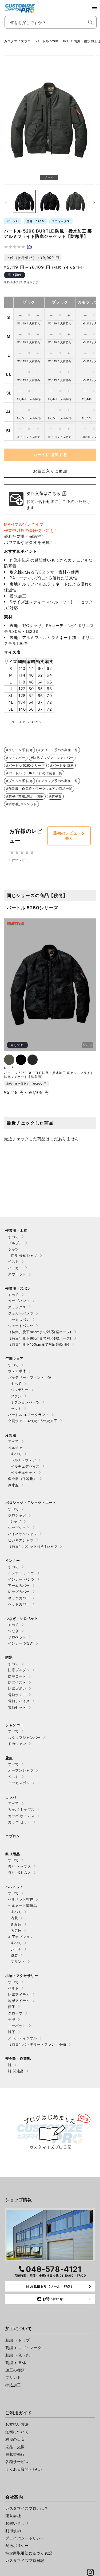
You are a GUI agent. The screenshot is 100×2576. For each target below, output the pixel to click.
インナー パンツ (21, 1579)
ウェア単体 (17, 1371)
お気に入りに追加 (50, 471)
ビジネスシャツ (21, 1540)
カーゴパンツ (19, 1301)
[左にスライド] (6, 203)
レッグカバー (19, 1592)
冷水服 (13, 1485)
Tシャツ (15, 1521)
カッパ (11, 1797)
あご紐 (16, 1930)
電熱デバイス (19, 1701)
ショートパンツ (21, 1326)
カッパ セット (19, 1822)
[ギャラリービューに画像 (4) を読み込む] (75, 201)
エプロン (13, 1836)
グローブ (15, 2013)
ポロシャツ (17, 1515)
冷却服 (11, 1435)
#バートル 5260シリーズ (25, 765)
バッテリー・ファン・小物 (30, 1377)
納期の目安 (15, 2439)
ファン (16, 1396)
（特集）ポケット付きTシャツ (33, 1546)
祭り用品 (13, 1854)
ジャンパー (14, 1725)
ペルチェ (15, 1448)
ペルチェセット (23, 1472)
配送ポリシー (17, 2546)
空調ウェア (14, 1358)
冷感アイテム (19, 2001)
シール (16, 1949)
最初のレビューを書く (69, 836)
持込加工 (13, 2385)
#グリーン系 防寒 (19, 750)
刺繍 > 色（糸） (19, 2355)
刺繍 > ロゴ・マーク (23, 2348)
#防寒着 (55, 796)
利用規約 (13, 2531)
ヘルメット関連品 (23, 1906)
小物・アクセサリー (22, 1976)
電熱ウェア (17, 1695)
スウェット (17, 1274)
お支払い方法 (17, 2424)
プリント (18, 1961)
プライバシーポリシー (25, 2538)
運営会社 (13, 2516)
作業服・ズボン (18, 1288)
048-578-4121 (54, 2269)
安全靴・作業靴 (18, 2058)
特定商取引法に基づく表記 (29, 2553)
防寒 (9, 1657)
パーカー (15, 1268)
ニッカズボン (19, 1320)
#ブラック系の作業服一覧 (58, 781)
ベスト (13, 1261)
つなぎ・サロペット (22, 1618)
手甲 (12, 2019)
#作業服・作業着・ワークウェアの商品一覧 (39, 789)
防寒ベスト (17, 1682)
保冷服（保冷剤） (23, 1479)
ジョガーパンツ (21, 1313)
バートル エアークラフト (29, 1415)
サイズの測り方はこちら (27, 722)
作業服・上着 (16, 1230)
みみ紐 (16, 1924)
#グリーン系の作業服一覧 (58, 750)
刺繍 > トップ (18, 2340)
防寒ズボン (17, 1688)
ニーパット (17, 2026)
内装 (14, 1918)
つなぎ (13, 1631)
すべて (13, 1237)
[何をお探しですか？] (90, 22)
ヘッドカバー (19, 1604)
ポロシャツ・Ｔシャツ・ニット (31, 1503)
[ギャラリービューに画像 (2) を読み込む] (24, 201)
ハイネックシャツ (23, 1534)
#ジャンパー (16, 758)
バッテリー (20, 1390)
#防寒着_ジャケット (21, 804)
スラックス (17, 1307)
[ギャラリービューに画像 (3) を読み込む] (50, 201)
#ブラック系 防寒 (19, 781)
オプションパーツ (25, 1402)
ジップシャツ (19, 1528)
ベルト (13, 1988)
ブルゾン (15, 1243)
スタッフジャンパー (24, 1737)
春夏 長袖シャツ (24, 1255)
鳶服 (9, 1758)
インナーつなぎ (21, 1643)
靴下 (12, 2032)
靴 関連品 (16, 2071)
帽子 (12, 2007)
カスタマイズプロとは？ (27, 2508)
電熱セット (17, 1707)
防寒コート (17, 1676)
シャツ (13, 1249)
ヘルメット (14, 1887)
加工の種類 (15, 2370)
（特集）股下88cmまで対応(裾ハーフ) (40, 1332)
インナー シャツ (21, 1573)
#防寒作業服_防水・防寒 (25, 796)
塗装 (14, 1955)
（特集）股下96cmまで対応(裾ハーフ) (40, 1338)
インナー (13, 1560)
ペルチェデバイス (25, 1466)
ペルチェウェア (23, 1460)
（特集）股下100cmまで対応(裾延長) (39, 1344)
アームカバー (19, 1585)
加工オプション (21, 1937)
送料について (17, 2432)
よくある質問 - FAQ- (24, 2469)
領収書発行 (15, 2454)
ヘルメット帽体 (21, 1899)
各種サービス (17, 2462)
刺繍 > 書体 (16, 2363)
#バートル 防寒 (62, 765)
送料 (7, 282)
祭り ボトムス (19, 1873)
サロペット (17, 1637)
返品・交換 (15, 2447)
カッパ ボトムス (21, 1816)
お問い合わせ (17, 2523)
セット (16, 1409)
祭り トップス (19, 1866)
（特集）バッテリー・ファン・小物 (37, 2044)
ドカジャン (17, 1744)
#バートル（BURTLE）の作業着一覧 (34, 773)
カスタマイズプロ (17, 41)
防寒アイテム (19, 1995)
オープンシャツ (21, 1770)
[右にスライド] (94, 203)
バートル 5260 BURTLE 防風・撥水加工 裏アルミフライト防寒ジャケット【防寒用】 (49, 1075)
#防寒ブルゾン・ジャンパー (52, 758)
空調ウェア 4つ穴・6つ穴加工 (33, 1421)
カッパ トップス (21, 1809)
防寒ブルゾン (19, 1670)
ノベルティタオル (23, 2038)
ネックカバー (19, 1598)
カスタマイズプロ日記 (25, 2560)
